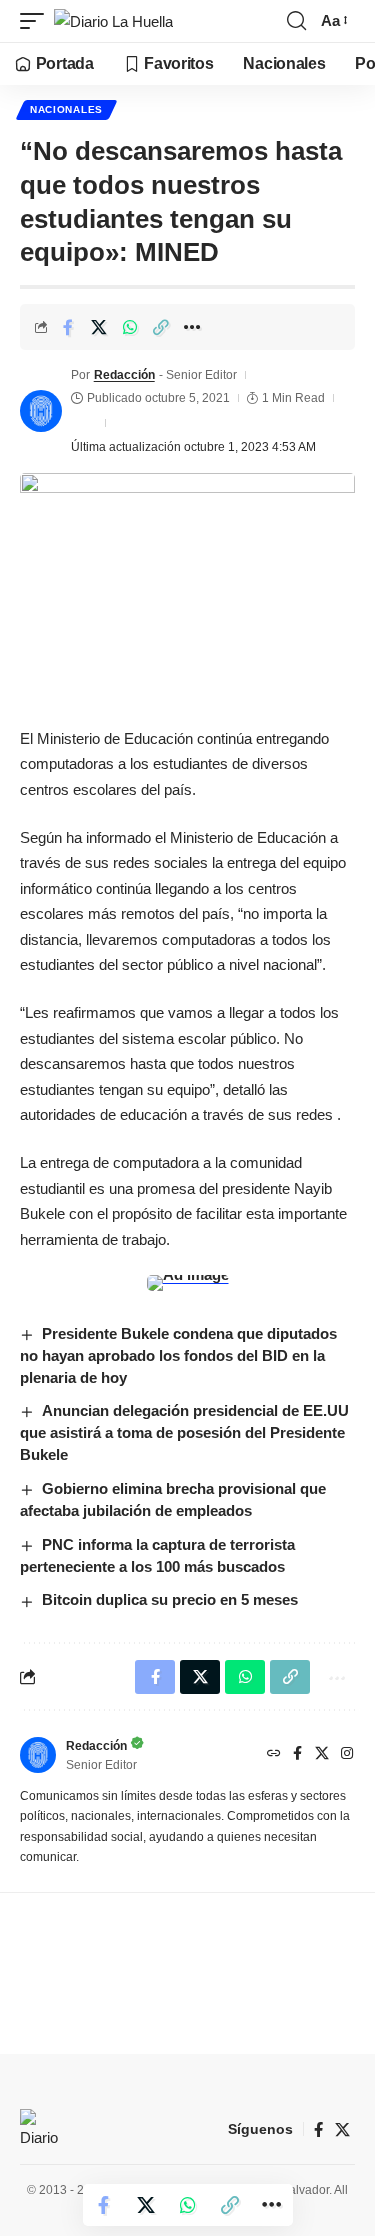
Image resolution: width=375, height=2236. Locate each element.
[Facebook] (297, 1755)
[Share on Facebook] (68, 327)
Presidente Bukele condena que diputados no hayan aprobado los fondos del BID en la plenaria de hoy (178, 1355)
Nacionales (66, 109)
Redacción (124, 375)
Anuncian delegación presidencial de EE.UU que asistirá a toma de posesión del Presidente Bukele (184, 1432)
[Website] (274, 1755)
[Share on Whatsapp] (130, 327)
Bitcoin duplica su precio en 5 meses (170, 1599)
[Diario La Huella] (113, 21)
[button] (37, 21)
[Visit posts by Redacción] (41, 411)
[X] (322, 1755)
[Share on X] (99, 327)
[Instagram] (347, 1755)
